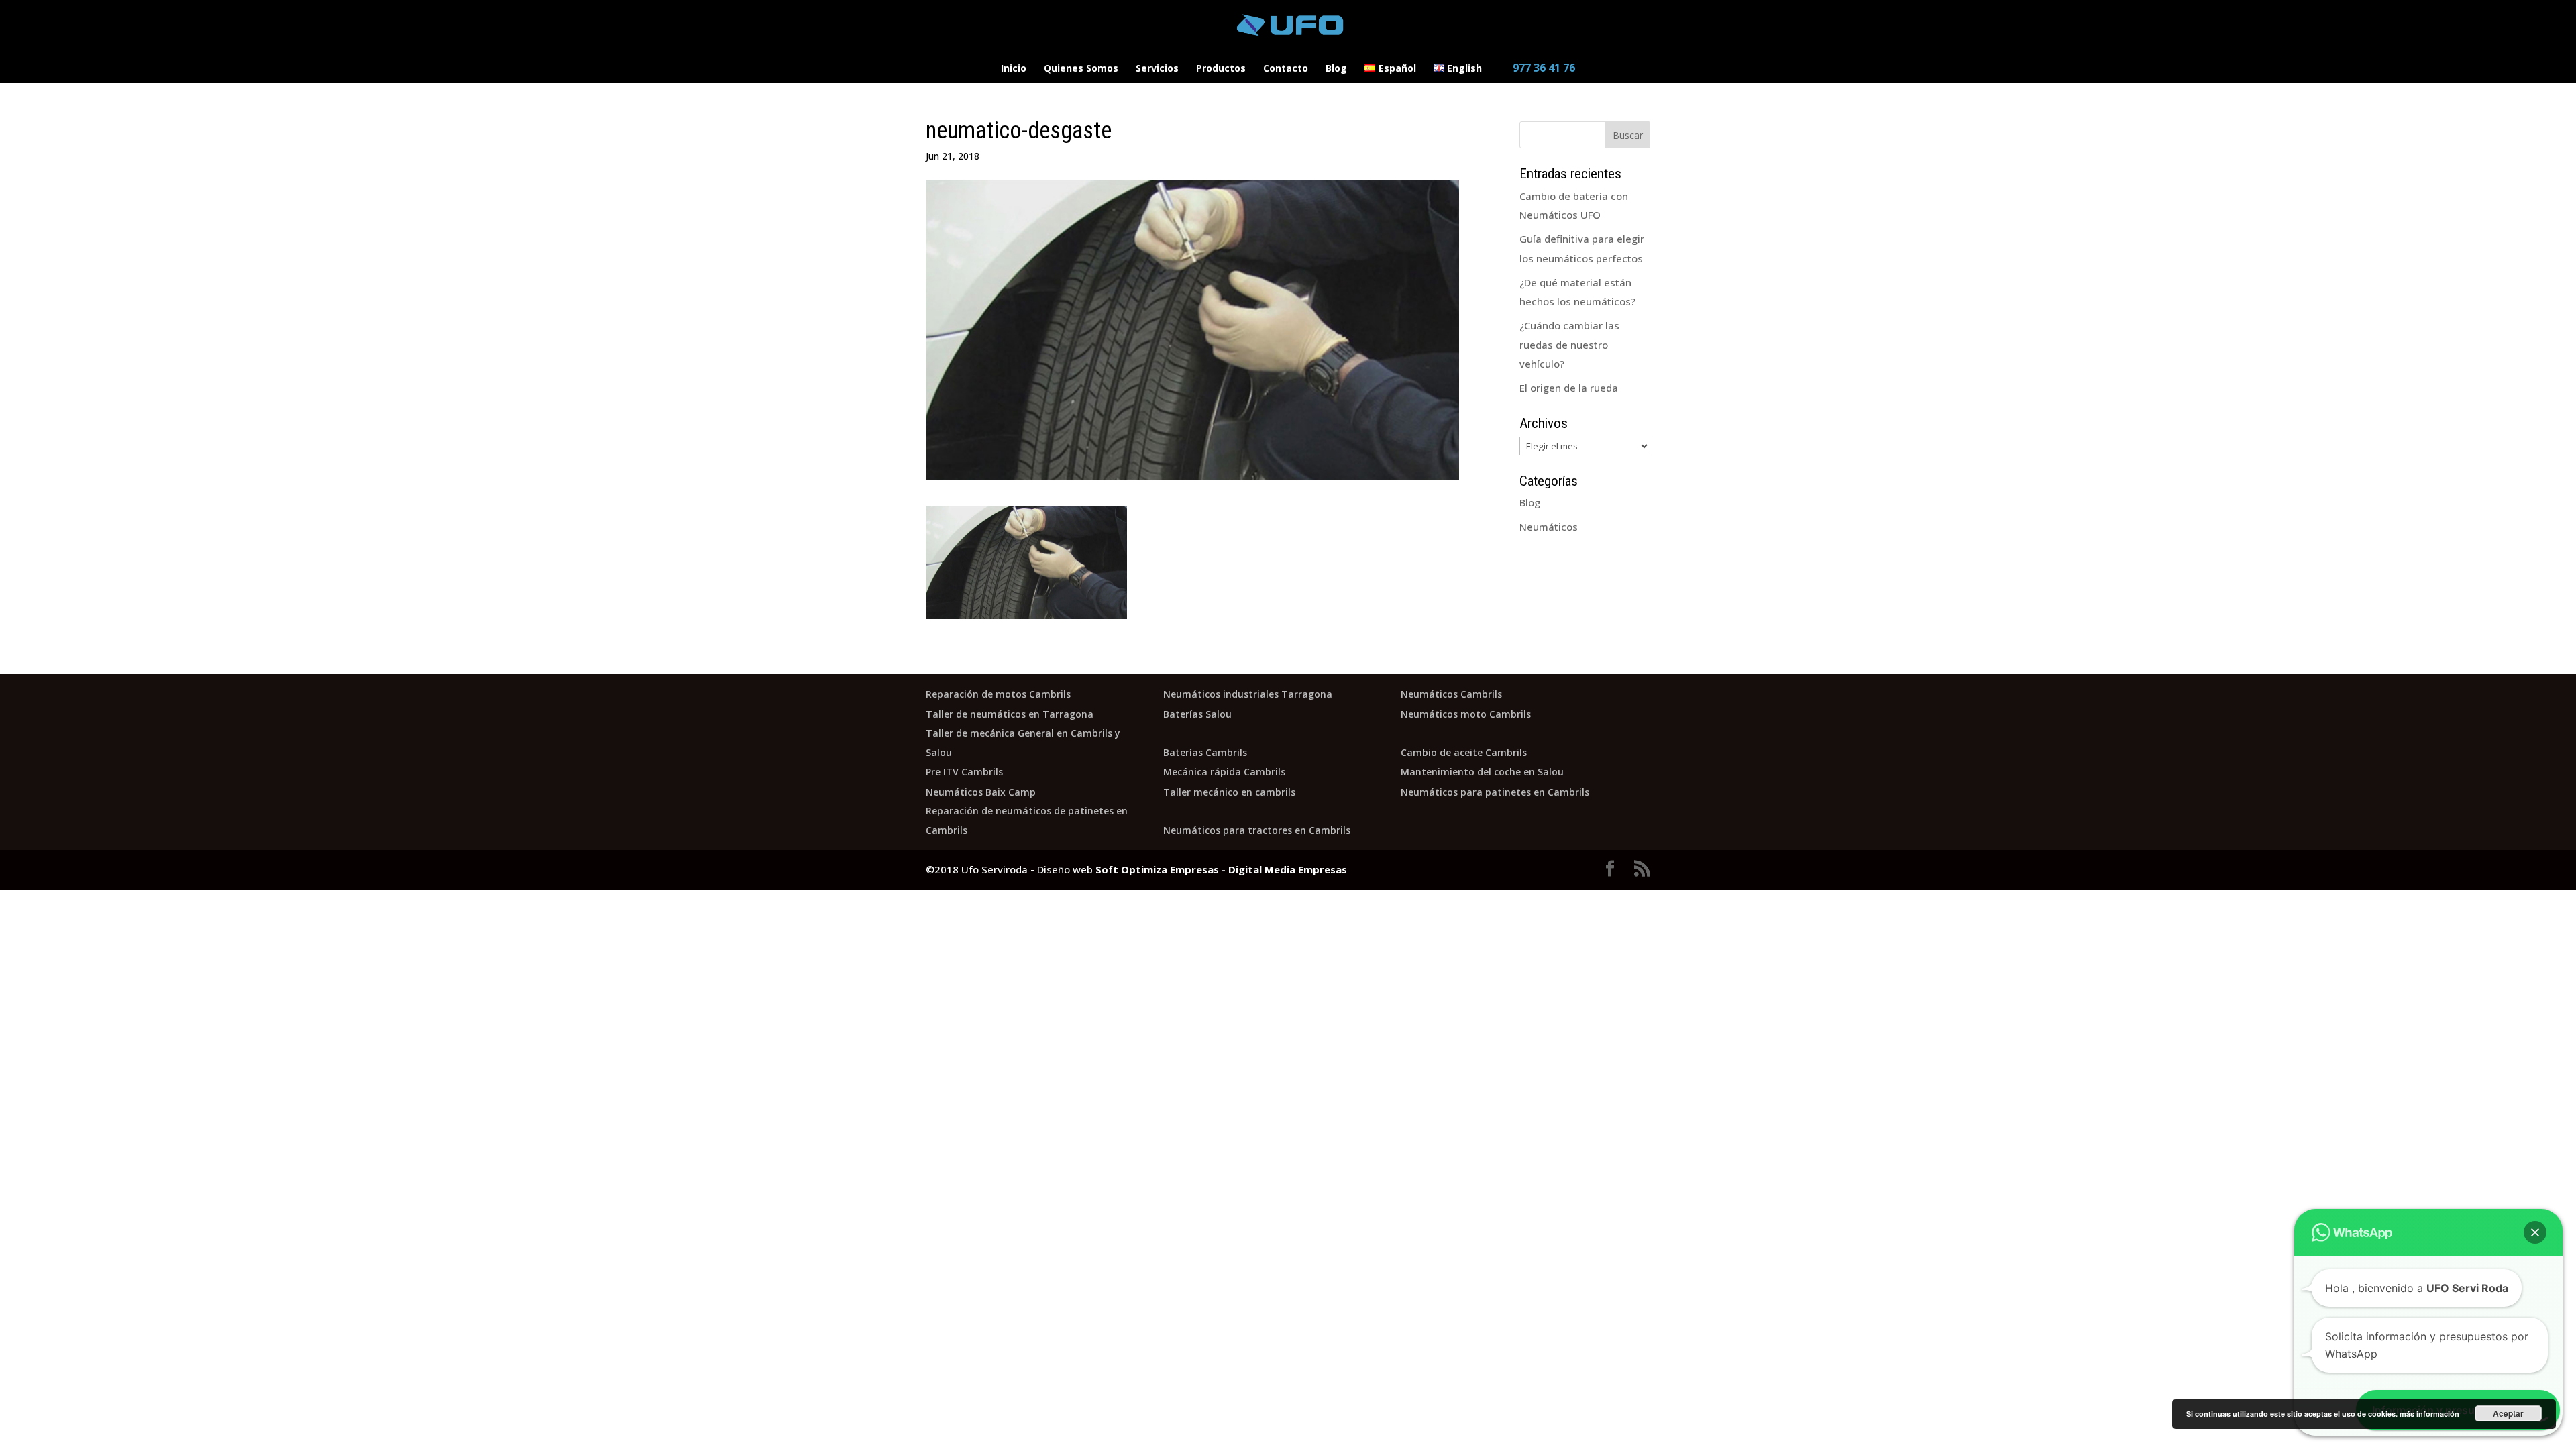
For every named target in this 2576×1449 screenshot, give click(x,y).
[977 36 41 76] (1537, 58)
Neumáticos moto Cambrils (1466, 714)
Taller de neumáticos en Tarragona (1010, 714)
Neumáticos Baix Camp (981, 792)
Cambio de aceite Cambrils (1464, 752)
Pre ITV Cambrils (964, 772)
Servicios (1157, 69)
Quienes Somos (1081, 69)
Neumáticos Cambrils (1451, 694)
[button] (2535, 1232)
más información (2429, 1414)
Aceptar (2508, 1413)
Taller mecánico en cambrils (1229, 792)
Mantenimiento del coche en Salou (1482, 772)
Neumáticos (1549, 527)
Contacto (1286, 69)
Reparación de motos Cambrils (998, 694)
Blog (1336, 69)
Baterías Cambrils (1205, 752)
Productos (1221, 69)
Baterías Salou (1197, 714)
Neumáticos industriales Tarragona (1248, 694)
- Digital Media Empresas (1283, 869)
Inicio (1014, 69)
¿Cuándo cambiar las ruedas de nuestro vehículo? (1569, 344)
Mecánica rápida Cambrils (1224, 772)
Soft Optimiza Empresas (1157, 869)
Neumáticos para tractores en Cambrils (1257, 830)
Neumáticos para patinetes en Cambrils (1495, 792)
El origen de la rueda (1569, 388)
